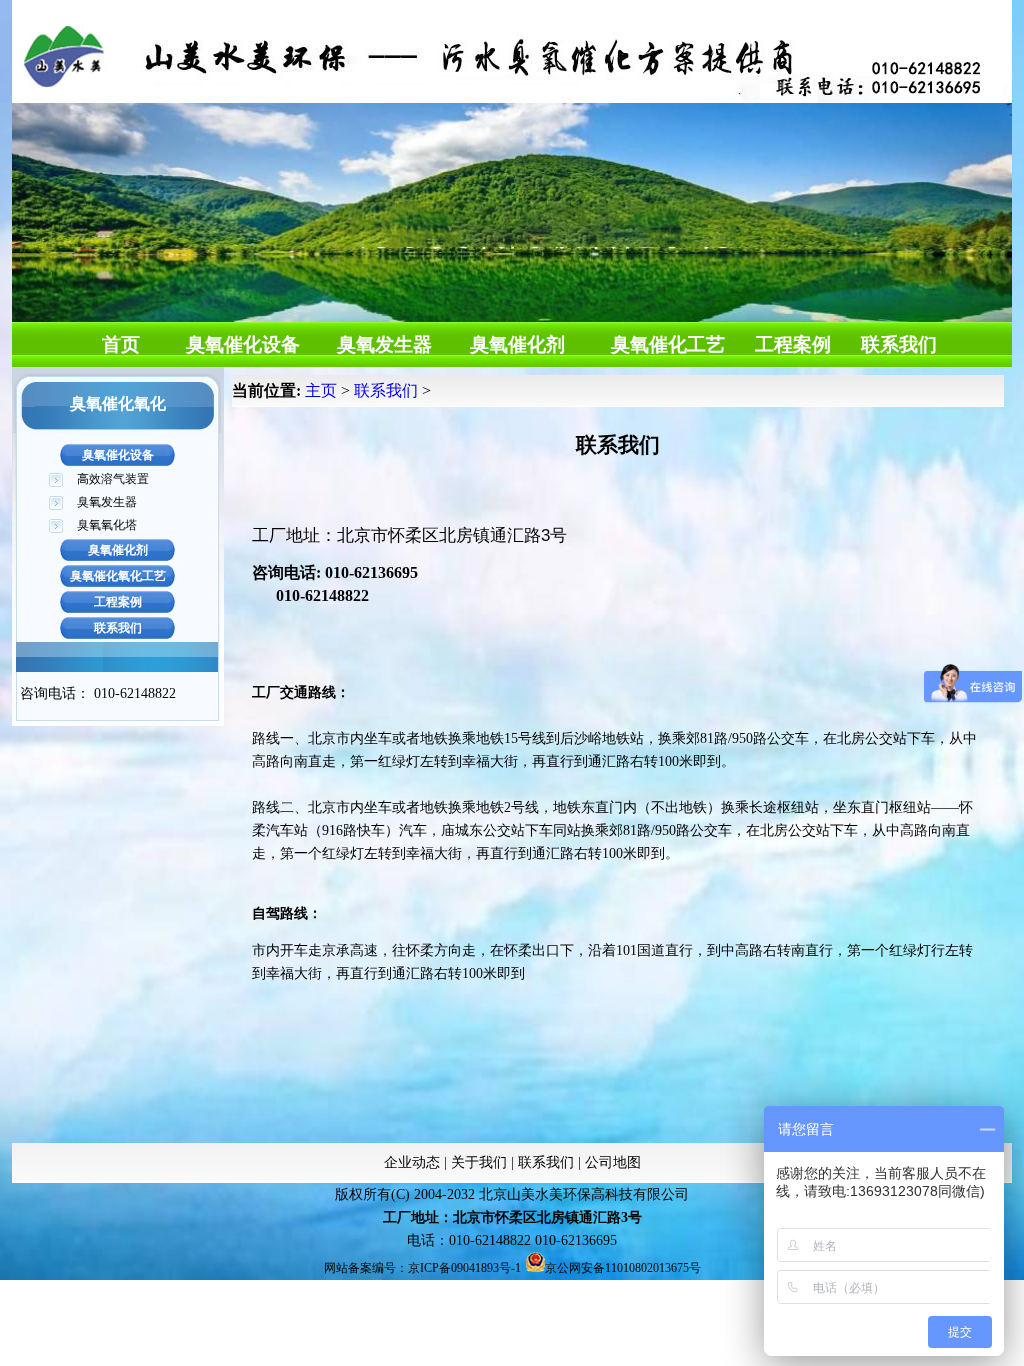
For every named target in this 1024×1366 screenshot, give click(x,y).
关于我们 (479, 1162)
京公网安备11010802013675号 (623, 1268)
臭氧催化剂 (517, 344)
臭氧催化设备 (243, 344)
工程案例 (793, 344)
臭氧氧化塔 (107, 525)
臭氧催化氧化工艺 (118, 576)
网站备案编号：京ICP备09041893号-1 (422, 1268)
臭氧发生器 (384, 344)
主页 (321, 390)
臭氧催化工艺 (668, 344)
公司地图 (613, 1162)
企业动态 (412, 1162)
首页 (121, 344)
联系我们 (899, 344)
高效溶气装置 (113, 479)
